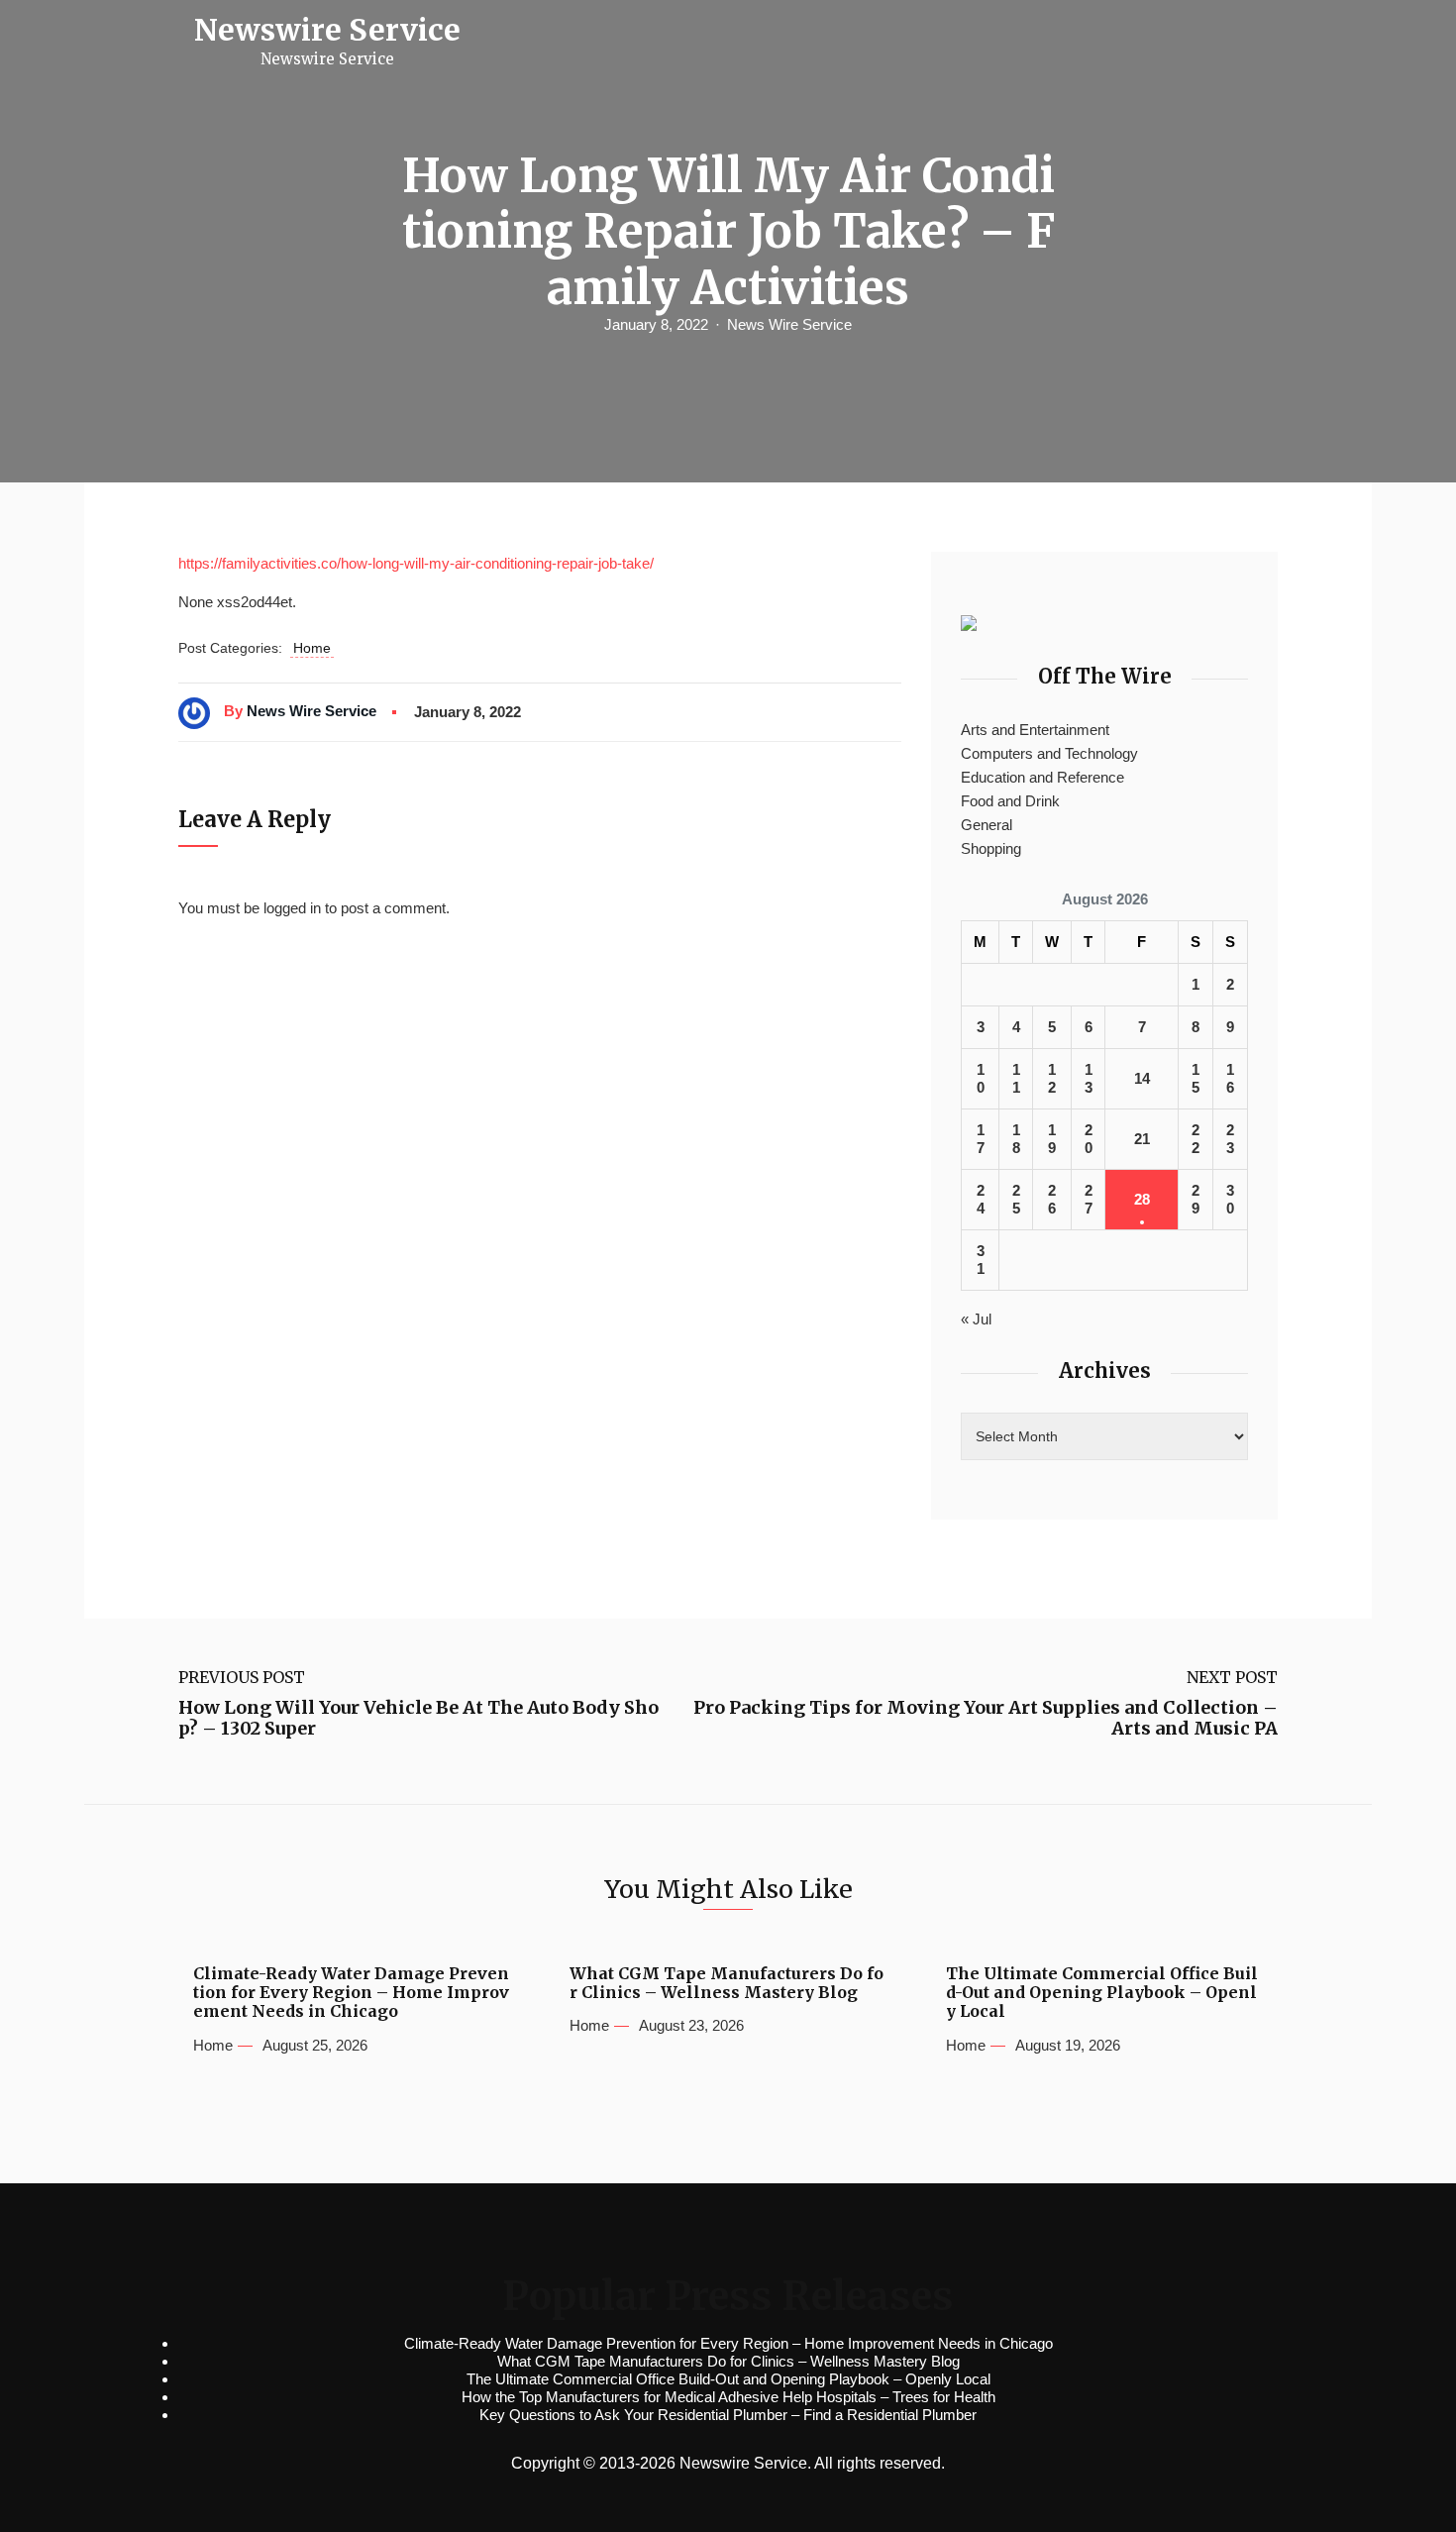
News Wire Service (789, 324)
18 (1016, 1139)
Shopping (991, 848)
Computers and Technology (1049, 753)
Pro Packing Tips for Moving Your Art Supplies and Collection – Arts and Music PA (986, 1718)
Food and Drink (1010, 801)
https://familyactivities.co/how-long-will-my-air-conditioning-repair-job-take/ (416, 563)
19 (1052, 1139)
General (987, 825)
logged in (292, 908)
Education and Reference (1042, 777)
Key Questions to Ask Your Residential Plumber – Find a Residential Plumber (728, 2415)
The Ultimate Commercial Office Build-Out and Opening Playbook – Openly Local (1102, 1993)
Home (312, 648)
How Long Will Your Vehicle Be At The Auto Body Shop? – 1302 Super (418, 1718)
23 (1230, 1139)
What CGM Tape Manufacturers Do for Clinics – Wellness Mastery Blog (727, 1983)
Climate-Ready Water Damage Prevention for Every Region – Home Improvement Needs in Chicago (351, 1993)
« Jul (976, 1319)
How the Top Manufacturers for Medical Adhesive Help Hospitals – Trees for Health (728, 2397)
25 (1016, 1199)
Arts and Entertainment (1035, 730)
